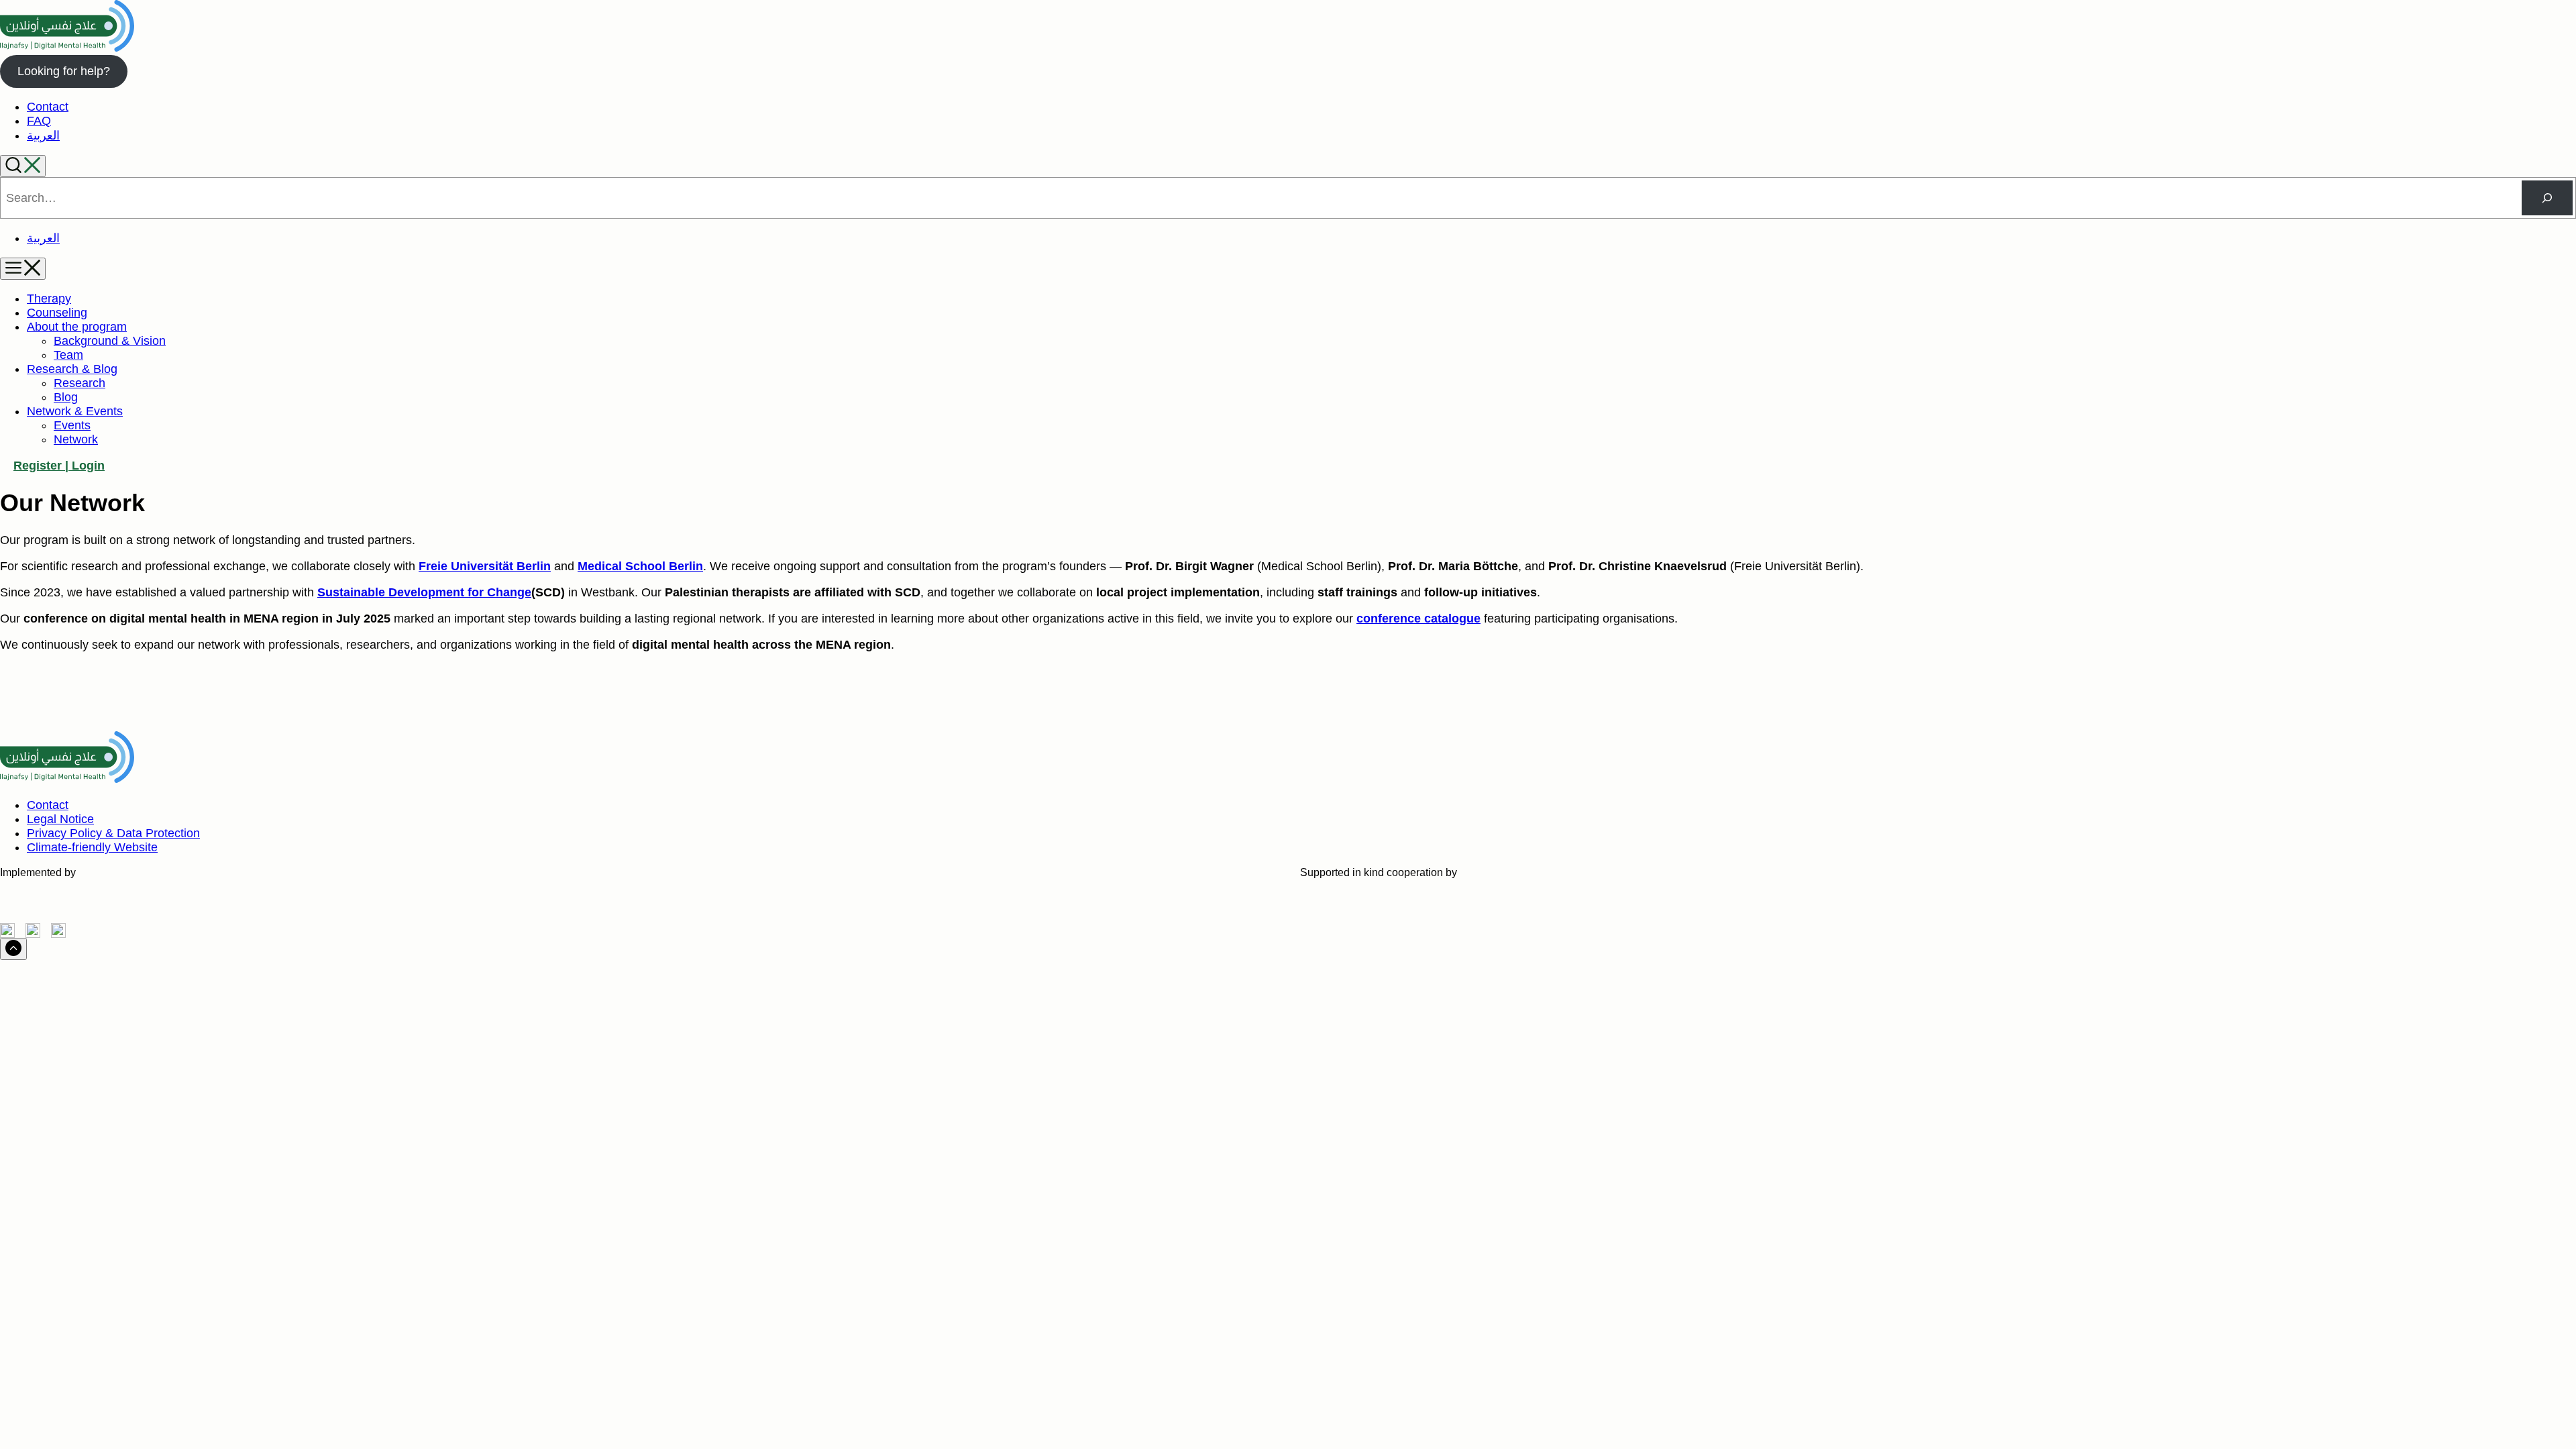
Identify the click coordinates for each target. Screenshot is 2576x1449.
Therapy (49, 299)
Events (72, 425)
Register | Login (59, 466)
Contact (48, 107)
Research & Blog (72, 369)
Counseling (57, 313)
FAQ (39, 121)
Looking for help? (64, 71)
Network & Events (75, 411)
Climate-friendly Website (92, 847)
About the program (77, 327)
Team (68, 355)
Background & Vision (110, 341)
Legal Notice (60, 819)
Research (79, 383)
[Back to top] (13, 949)
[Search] (23, 166)
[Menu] (23, 269)
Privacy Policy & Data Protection (113, 833)
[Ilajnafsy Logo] (67, 48)
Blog (66, 397)
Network (76, 439)
